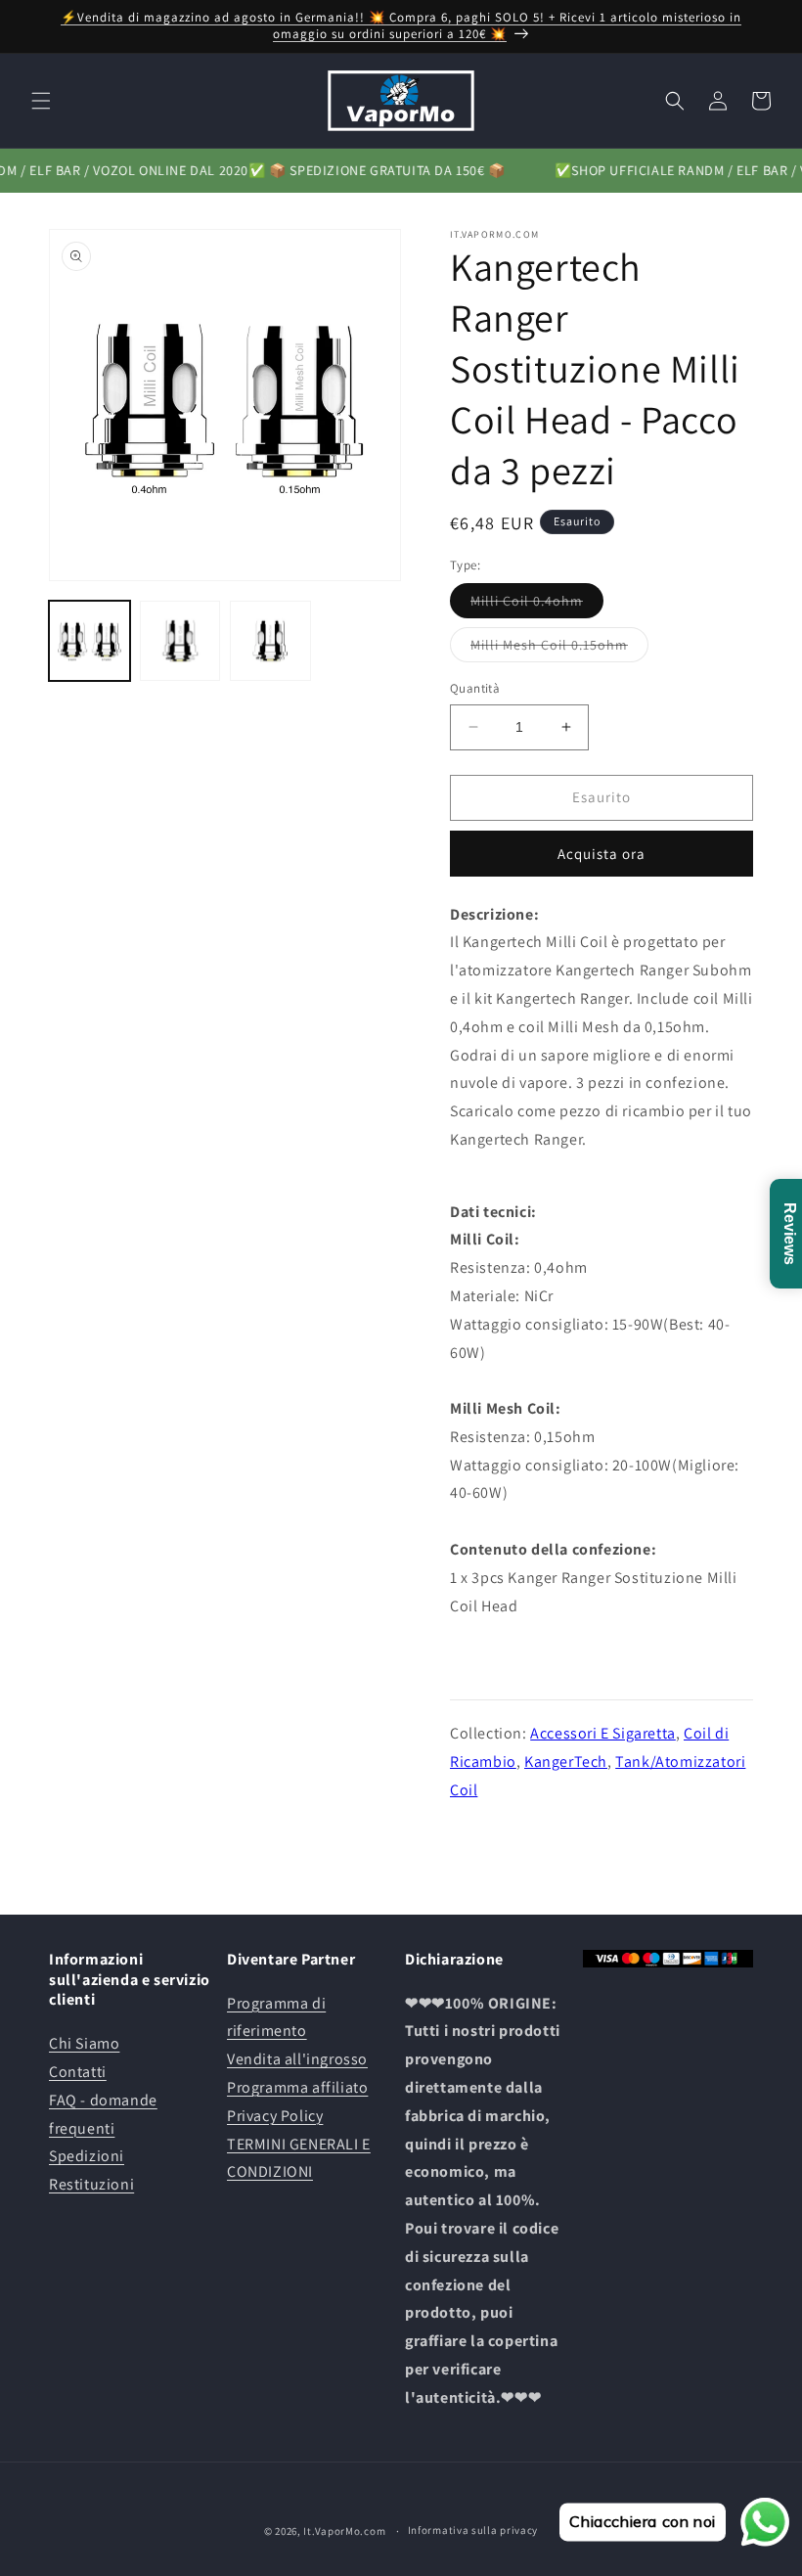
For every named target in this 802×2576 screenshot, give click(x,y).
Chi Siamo (84, 2043)
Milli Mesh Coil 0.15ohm (559, 649)
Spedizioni (87, 2156)
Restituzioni (91, 2184)
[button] (41, 101)
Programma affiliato (297, 2087)
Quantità (475, 688)
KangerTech (566, 1762)
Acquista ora (601, 854)
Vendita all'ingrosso (297, 2059)
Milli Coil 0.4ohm (537, 605)
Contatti (78, 2072)
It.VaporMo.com (344, 2531)
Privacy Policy (275, 2116)
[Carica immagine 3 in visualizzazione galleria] (270, 641)
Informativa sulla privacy (473, 2530)
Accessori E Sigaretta (603, 1733)
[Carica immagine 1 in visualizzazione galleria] (89, 641)
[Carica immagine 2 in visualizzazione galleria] (180, 641)
